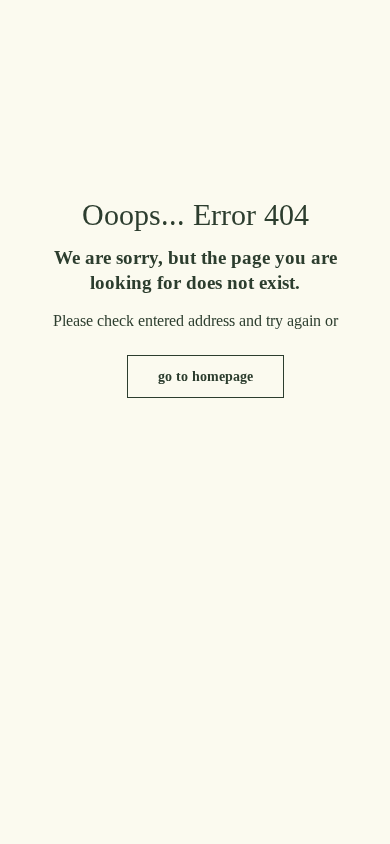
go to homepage (205, 376)
